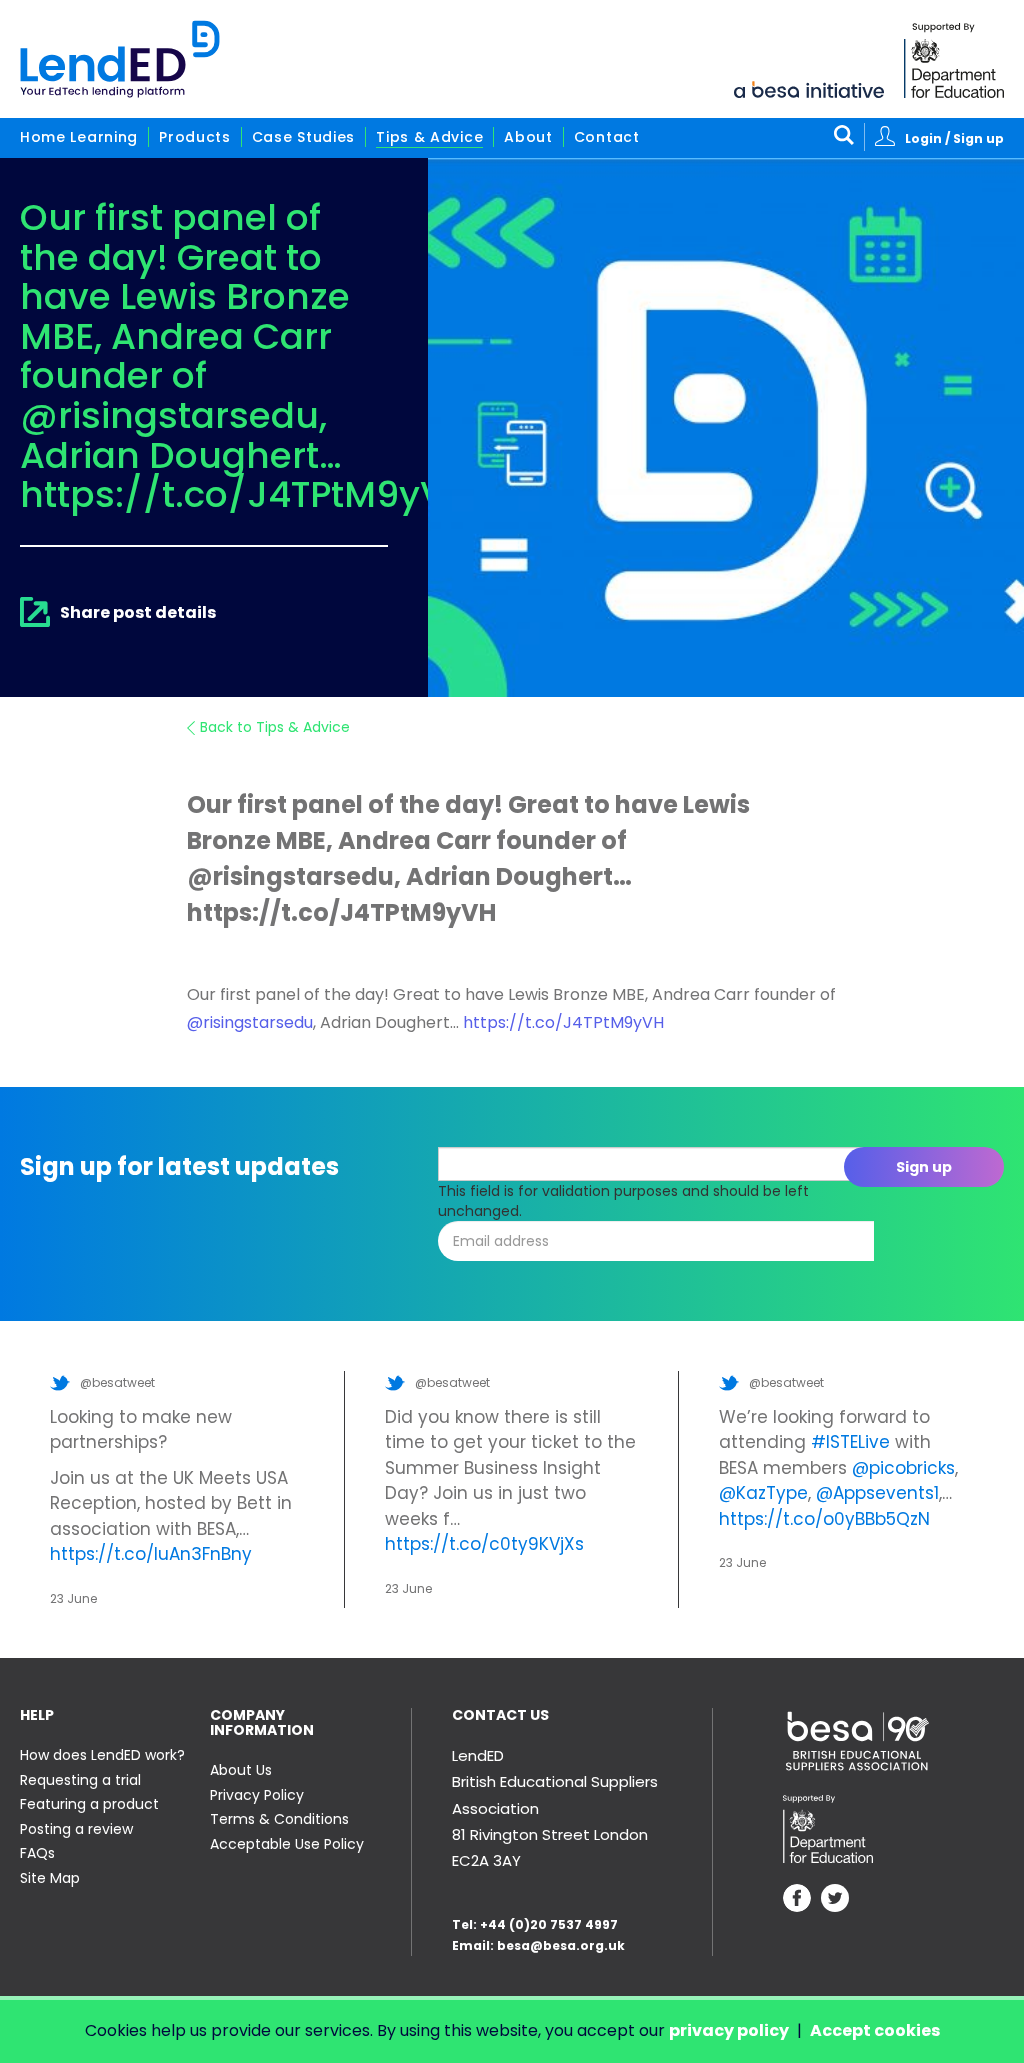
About (528, 137)
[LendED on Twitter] (835, 1900)
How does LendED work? (102, 1755)
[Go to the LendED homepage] (120, 59)
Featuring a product (89, 1804)
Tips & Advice (429, 137)
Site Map (50, 1878)
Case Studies (303, 137)
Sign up (924, 1167)
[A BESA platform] (809, 88)
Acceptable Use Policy (287, 1844)
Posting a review (76, 1829)
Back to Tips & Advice (275, 727)
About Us (241, 1770)
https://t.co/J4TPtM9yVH (563, 1022)
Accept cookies (875, 2030)
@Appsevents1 (877, 1493)
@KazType (763, 1493)
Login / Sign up (954, 138)
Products (195, 137)
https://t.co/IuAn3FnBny (151, 1554)
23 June (73, 1598)
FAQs (37, 1853)
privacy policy (729, 2030)
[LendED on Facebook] (797, 1900)
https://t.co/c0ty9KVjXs (484, 1544)
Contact (607, 137)
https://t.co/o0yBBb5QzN (824, 1519)
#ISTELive (850, 1442)
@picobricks (903, 1468)
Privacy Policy (257, 1795)
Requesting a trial (80, 1780)
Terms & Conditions (279, 1819)
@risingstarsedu (250, 1022)
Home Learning (79, 137)
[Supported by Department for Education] (954, 60)
